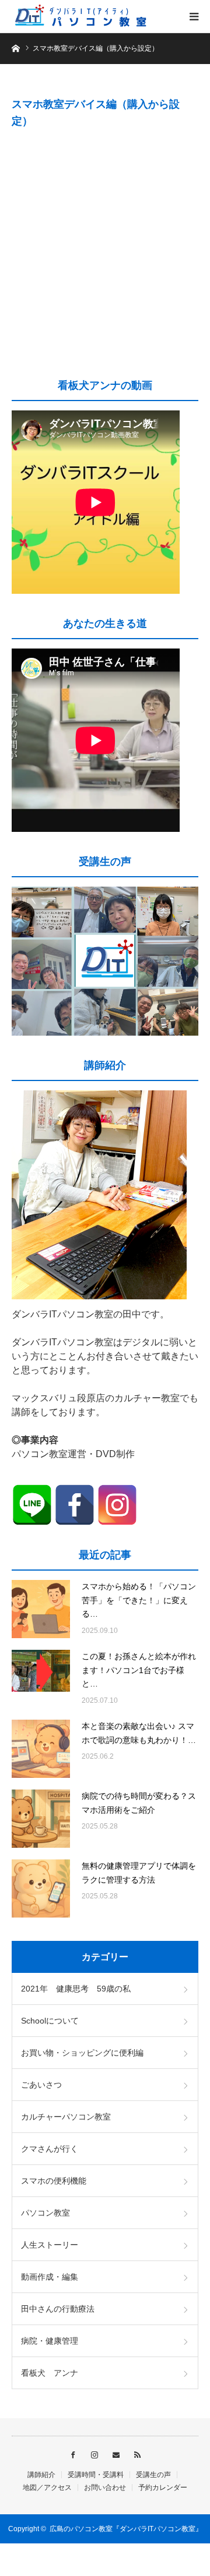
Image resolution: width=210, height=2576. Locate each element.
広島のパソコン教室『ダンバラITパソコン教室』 (126, 2529)
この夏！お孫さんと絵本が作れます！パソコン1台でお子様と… (139, 1670)
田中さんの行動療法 (58, 2309)
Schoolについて (50, 2021)
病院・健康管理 (50, 2341)
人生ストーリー (50, 2245)
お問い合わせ (105, 2488)
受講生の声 (153, 2475)
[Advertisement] (105, 252)
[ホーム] (15, 47)
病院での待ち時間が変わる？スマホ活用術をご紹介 (139, 1803)
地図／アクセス (47, 2488)
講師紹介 (41, 2475)
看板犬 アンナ (50, 2373)
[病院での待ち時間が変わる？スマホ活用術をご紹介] (41, 1819)
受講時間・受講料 (96, 2475)
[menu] (194, 16)
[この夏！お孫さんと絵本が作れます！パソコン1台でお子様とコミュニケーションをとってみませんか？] (41, 1679)
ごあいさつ (41, 2085)
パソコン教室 (45, 2213)
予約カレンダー (163, 2488)
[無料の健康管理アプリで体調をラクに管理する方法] (41, 1888)
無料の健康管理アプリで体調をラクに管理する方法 (139, 1873)
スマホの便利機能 (54, 2181)
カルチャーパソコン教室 (66, 2117)
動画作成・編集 (50, 2277)
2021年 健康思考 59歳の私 (76, 1989)
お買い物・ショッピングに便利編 (82, 2053)
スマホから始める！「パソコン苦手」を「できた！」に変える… (139, 1600)
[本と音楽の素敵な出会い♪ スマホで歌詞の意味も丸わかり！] (41, 1749)
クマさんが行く (50, 2149)
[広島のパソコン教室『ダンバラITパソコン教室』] (82, 16)
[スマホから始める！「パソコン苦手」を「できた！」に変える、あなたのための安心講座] (41, 1609)
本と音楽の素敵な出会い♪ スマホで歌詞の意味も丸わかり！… (139, 1733)
